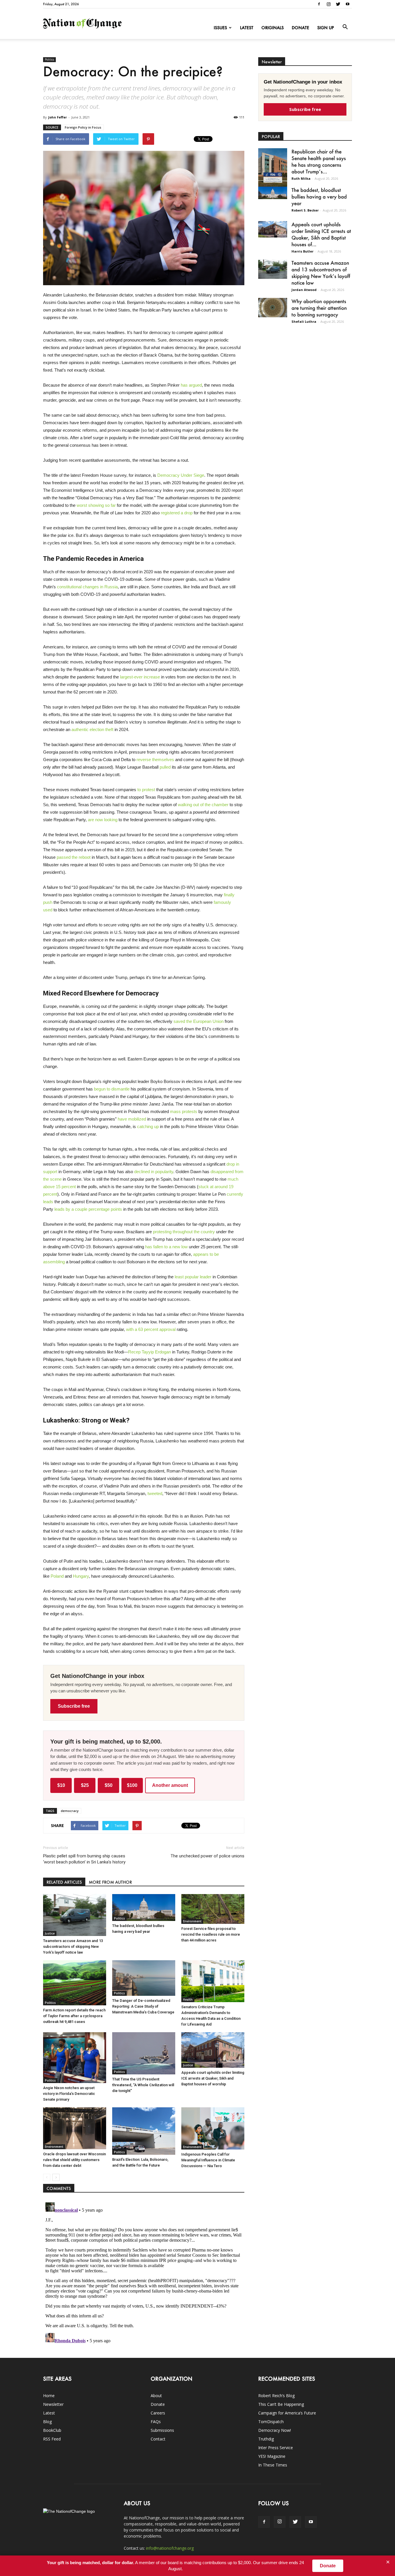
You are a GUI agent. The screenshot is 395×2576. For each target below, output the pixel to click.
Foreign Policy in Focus (83, 127)
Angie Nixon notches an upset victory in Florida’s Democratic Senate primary (69, 2094)
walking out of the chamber (203, 805)
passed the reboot (74, 857)
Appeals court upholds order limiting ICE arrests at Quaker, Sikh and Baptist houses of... (321, 234)
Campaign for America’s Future (287, 2413)
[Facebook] (319, 4)
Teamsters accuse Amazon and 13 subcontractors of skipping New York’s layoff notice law (73, 1947)
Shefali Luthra (304, 321)
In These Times (273, 2465)
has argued (191, 385)
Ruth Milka (301, 178)
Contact (158, 2439)
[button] (345, 27)
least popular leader (193, 1277)
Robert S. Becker (305, 210)
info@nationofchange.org (170, 2548)
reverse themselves (155, 760)
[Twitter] (338, 4)
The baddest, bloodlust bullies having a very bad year (319, 196)
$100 (132, 1785)
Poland (57, 1576)
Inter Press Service (276, 2448)
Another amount (170, 1785)
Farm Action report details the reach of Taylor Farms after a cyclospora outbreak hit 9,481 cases (74, 2016)
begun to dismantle (112, 1089)
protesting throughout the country (184, 1232)
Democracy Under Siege (181, 475)
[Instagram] (328, 4)
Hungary (81, 1576)
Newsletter (53, 2404)
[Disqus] (144, 2272)
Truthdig (266, 2439)
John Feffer (58, 117)
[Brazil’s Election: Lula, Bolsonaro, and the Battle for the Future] (144, 2131)
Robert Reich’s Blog (276, 2396)
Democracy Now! (275, 2430)
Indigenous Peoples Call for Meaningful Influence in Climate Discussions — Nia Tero (208, 2160)
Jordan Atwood (304, 290)
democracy (70, 1811)
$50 (109, 1785)
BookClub (52, 2430)
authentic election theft (92, 729)
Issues (220, 28)
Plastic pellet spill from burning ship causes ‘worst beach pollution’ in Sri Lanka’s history (84, 1859)
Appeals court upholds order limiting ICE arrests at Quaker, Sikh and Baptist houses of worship (213, 2078)
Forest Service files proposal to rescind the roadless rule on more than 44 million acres (211, 1934)
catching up (148, 1126)
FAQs (156, 2422)
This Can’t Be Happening (281, 2404)
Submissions (162, 2430)
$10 (61, 1785)
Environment (192, 1921)
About (156, 2396)
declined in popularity (154, 1172)
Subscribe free (74, 1706)
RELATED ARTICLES (64, 1882)
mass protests (184, 1111)
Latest (247, 28)
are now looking (103, 820)
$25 (85, 1785)
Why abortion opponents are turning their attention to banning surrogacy (319, 308)
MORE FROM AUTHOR (110, 1882)
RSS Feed (52, 2439)
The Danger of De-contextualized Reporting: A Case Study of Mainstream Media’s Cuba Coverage (143, 2006)
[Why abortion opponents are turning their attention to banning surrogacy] (273, 308)
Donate (300, 28)
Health (188, 2000)
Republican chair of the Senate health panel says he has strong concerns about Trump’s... (319, 161)
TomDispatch (271, 2422)
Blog (47, 2422)
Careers (158, 2413)
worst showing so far (96, 505)
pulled (165, 767)
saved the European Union (199, 1021)
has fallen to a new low (166, 1247)
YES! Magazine (272, 2456)
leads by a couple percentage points (88, 1209)
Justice (50, 1933)
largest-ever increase (140, 677)
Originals (273, 28)
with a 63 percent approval (151, 1329)
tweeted (155, 1493)
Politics (49, 60)
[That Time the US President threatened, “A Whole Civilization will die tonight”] (144, 2053)
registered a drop (177, 513)
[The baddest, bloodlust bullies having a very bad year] (144, 1908)
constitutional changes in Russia (87, 587)
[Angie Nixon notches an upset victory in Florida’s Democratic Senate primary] (75, 2058)
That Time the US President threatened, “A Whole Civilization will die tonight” (143, 2085)
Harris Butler (302, 251)
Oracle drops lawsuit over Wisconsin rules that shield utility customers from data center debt (74, 2160)
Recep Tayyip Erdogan (149, 1352)
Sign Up (326, 28)
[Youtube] (348, 4)
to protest (146, 790)
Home (49, 2396)
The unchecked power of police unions (207, 1856)
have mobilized (132, 1119)
